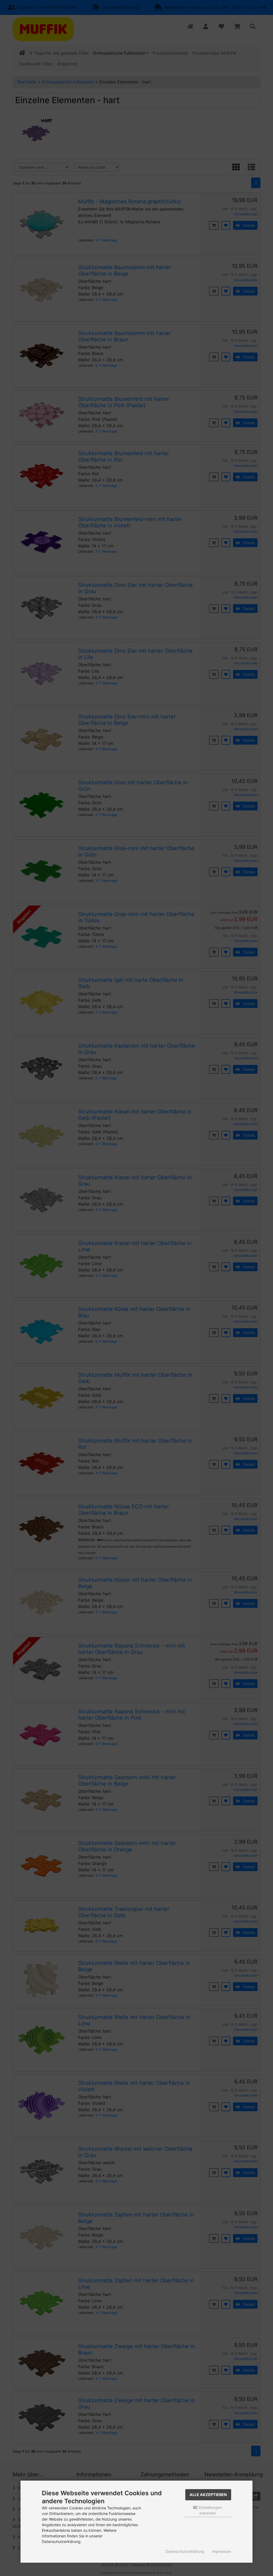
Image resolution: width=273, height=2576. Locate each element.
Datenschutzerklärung (185, 2551)
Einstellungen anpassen (210, 2510)
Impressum (222, 2551)
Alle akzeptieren (208, 2495)
